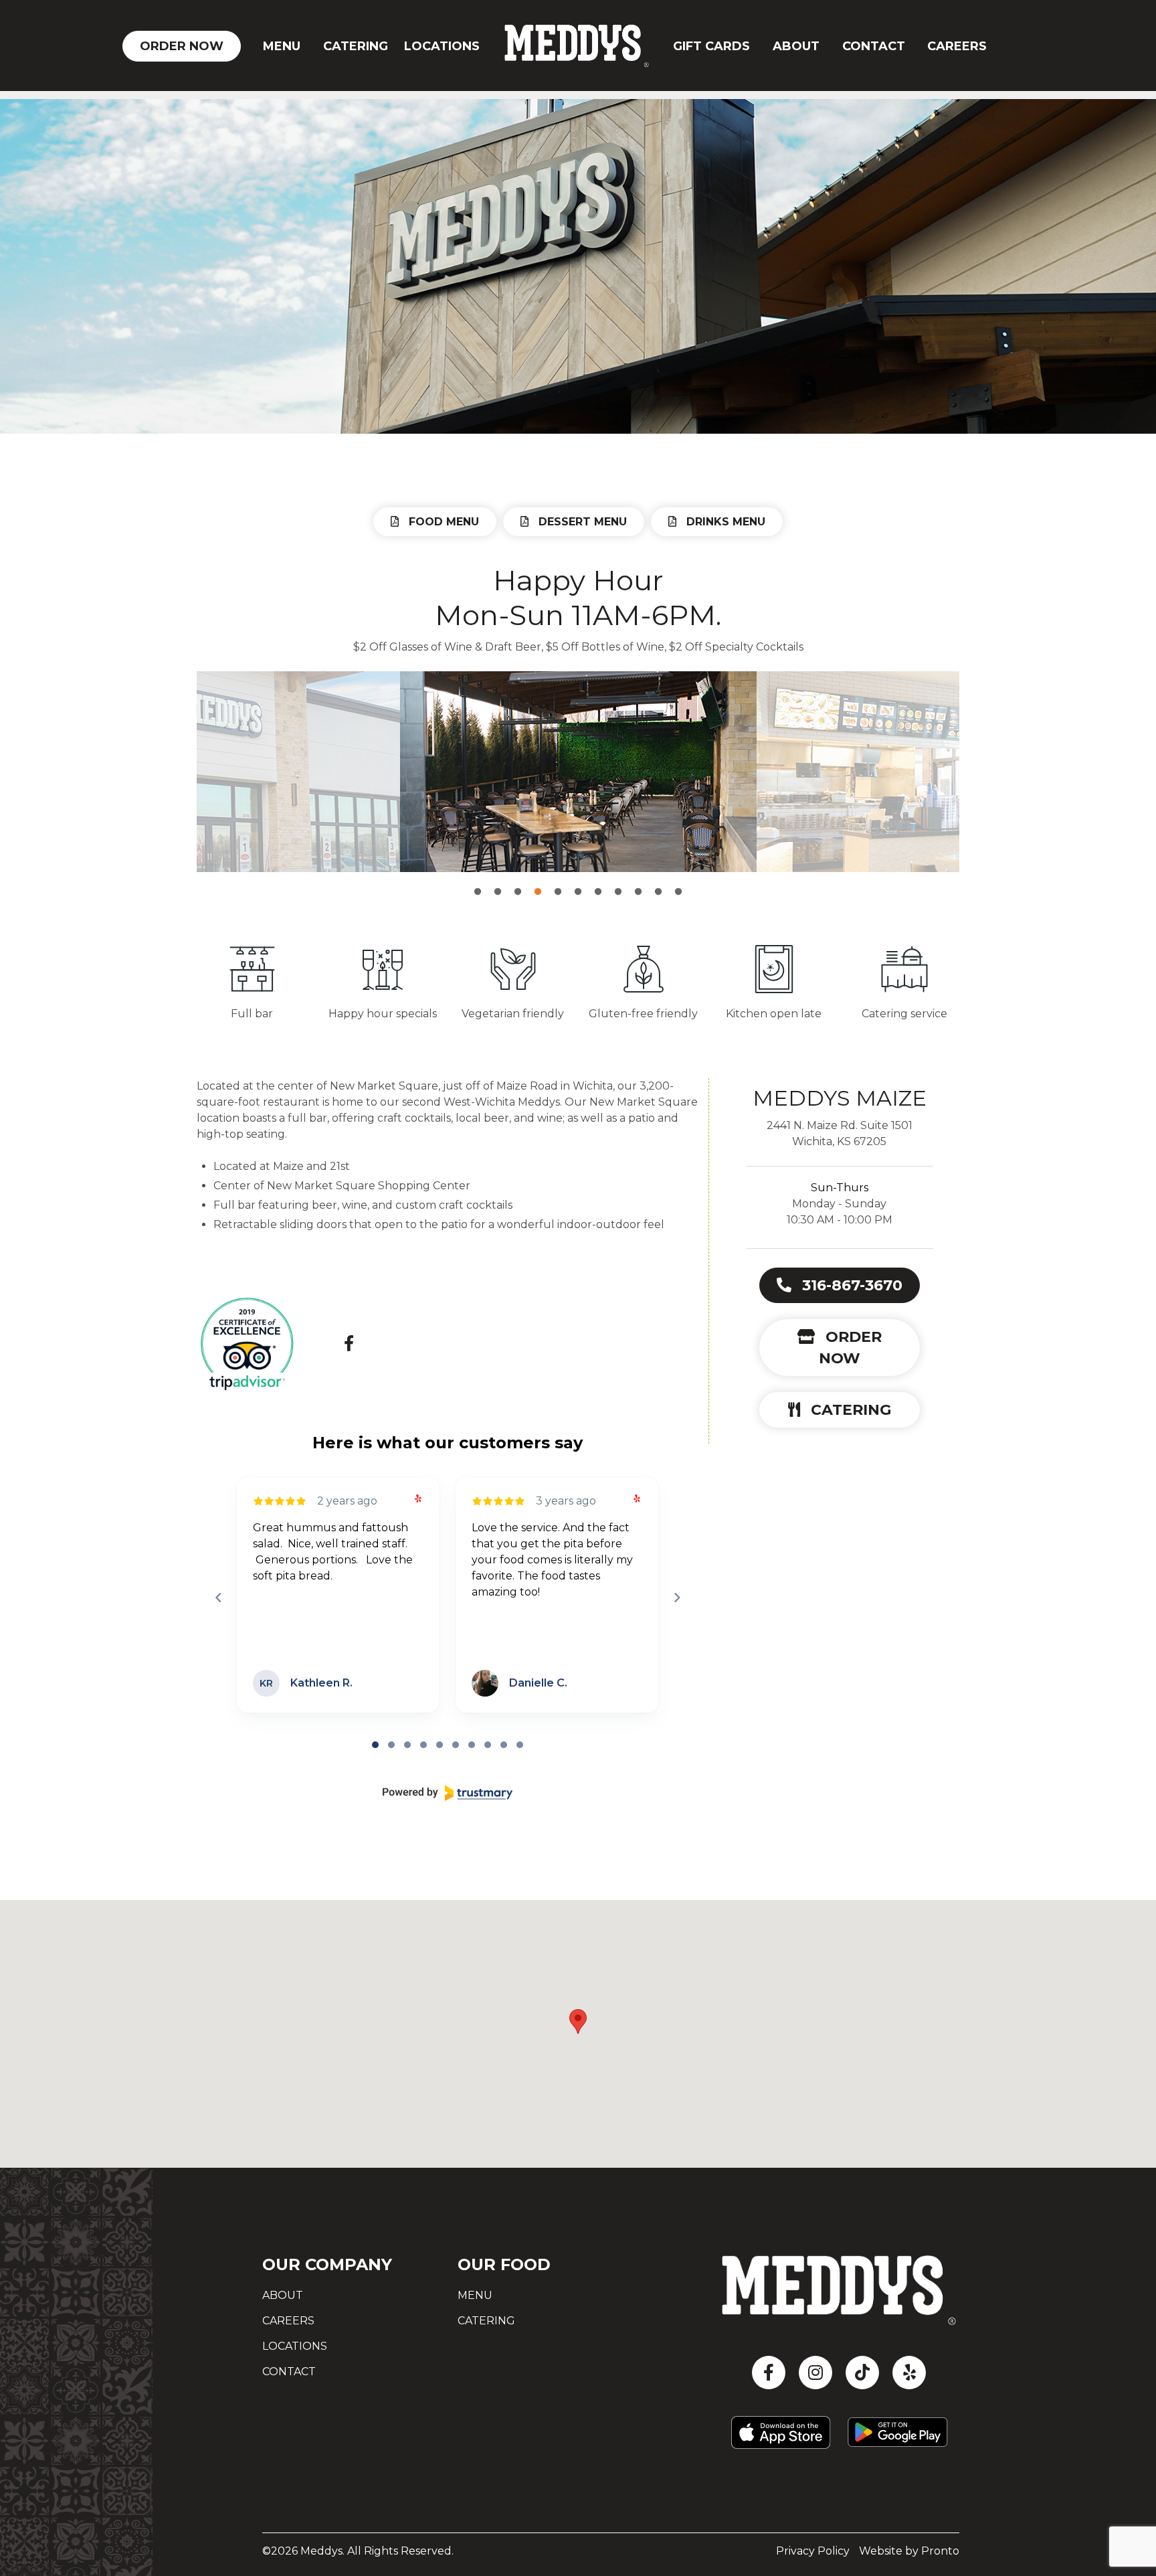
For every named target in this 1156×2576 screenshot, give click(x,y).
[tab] (375, 1745)
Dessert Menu (581, 522)
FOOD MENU (442, 522)
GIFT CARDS (711, 46)
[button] (578, 2022)
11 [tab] (678, 882)
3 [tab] (518, 882)
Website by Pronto (909, 2551)
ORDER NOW (182, 46)
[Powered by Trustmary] (448, 1793)
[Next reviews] (676, 1598)
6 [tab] (578, 882)
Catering (356, 46)
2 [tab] (498, 882)
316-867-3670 (850, 1285)
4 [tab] (538, 882)
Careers (957, 46)
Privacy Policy (813, 2551)
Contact (289, 2372)
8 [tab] (618, 882)
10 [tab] (658, 882)
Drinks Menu (724, 522)
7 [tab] (598, 882)
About (796, 46)
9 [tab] (638, 882)
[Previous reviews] (218, 1598)
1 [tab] (478, 882)
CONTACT (874, 46)
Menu (282, 46)
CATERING (849, 1410)
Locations (442, 46)
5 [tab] (558, 882)
